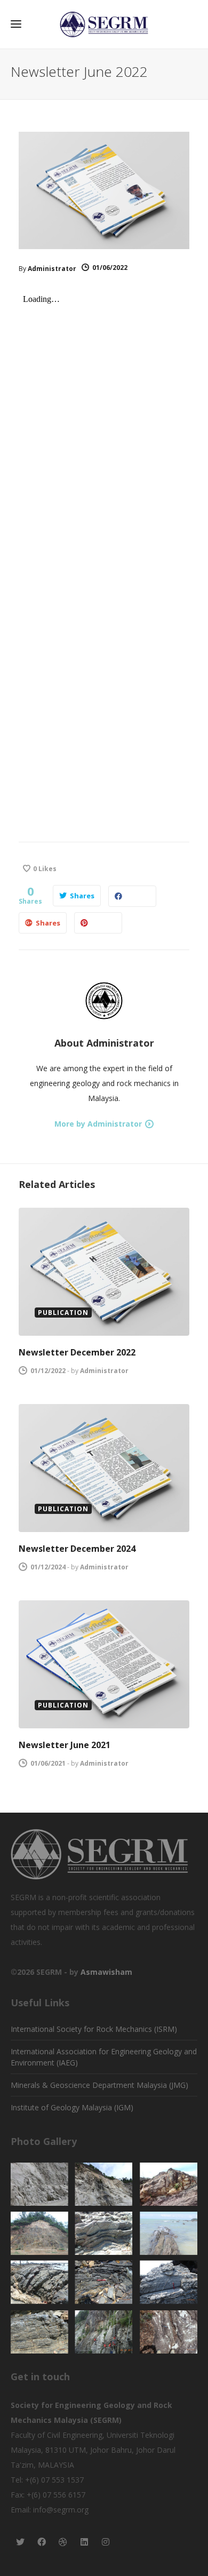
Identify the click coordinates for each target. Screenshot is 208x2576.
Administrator (52, 269)
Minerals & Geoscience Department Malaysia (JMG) (99, 2085)
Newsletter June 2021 (65, 1745)
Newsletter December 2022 (77, 1352)
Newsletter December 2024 (77, 1549)
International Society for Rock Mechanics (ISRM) (94, 2029)
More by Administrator (98, 1124)
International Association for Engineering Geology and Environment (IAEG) (104, 2057)
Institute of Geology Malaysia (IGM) (72, 2107)
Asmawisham (106, 1972)
